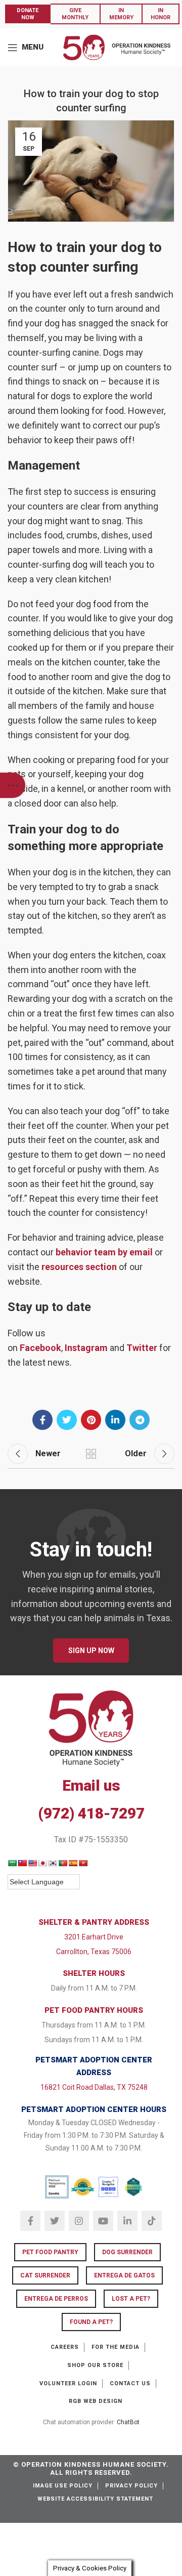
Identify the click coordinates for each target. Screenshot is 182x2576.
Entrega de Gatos (124, 2275)
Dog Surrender (127, 2252)
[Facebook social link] (42, 1420)
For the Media (116, 2347)
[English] (32, 1863)
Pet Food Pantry (50, 2252)
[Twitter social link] (67, 1420)
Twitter (142, 1348)
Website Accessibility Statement (95, 2499)
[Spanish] (73, 1863)
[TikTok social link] (152, 2221)
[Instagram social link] (79, 2221)
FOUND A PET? (91, 2322)
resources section (79, 1267)
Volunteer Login (68, 2383)
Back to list (91, 1454)
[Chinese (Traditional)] (22, 1863)
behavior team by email (104, 1252)
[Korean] (53, 1863)
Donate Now (28, 14)
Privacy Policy (131, 2486)
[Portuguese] (63, 1863)
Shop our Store (95, 2365)
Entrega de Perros (56, 2299)
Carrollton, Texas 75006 (94, 1952)
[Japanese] (42, 1863)
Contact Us (130, 2383)
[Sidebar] (13, 785)
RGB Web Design (96, 2401)
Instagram (86, 1348)
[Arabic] (12, 1863)
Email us (91, 1785)
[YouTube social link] (103, 2221)
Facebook (40, 1348)
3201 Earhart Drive (94, 1937)
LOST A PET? (131, 2299)
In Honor (161, 14)
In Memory (121, 14)
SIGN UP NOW (91, 1651)
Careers (65, 2347)
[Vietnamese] (83, 1863)
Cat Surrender (45, 2275)
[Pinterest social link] (91, 1420)
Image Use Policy (63, 2486)
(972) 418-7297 (91, 1813)
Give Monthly (75, 14)
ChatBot (128, 2422)
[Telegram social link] (140, 1420)
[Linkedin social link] (115, 1420)
